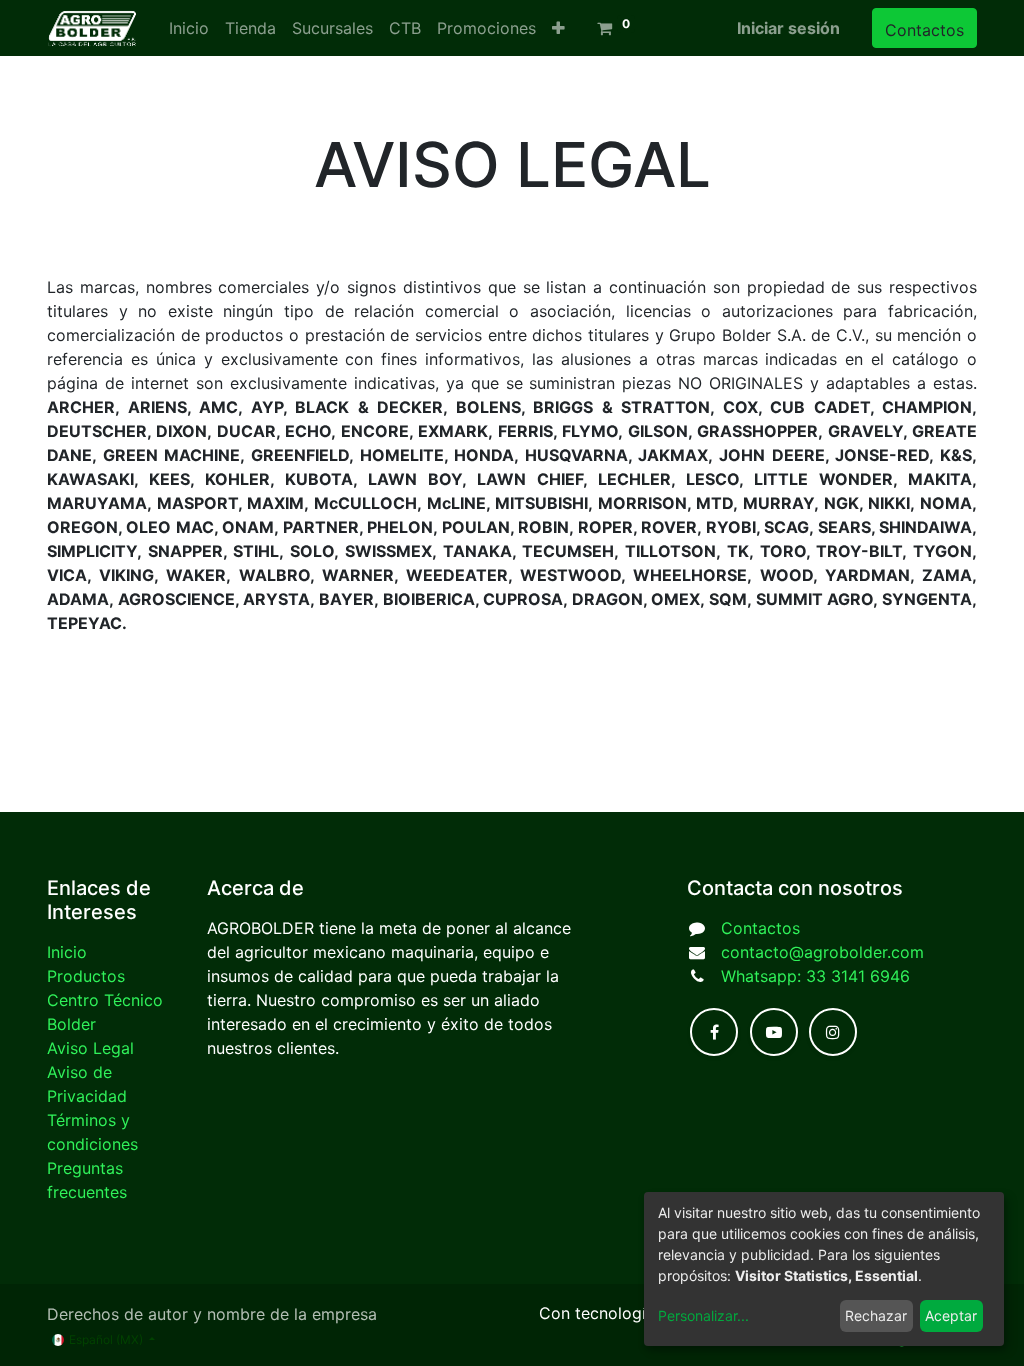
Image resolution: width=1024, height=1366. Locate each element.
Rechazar (876, 1315)
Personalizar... (703, 1315)
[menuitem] (189, 28)
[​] (714, 1032)
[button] (558, 28)
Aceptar (951, 1315)
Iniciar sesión (788, 28)
